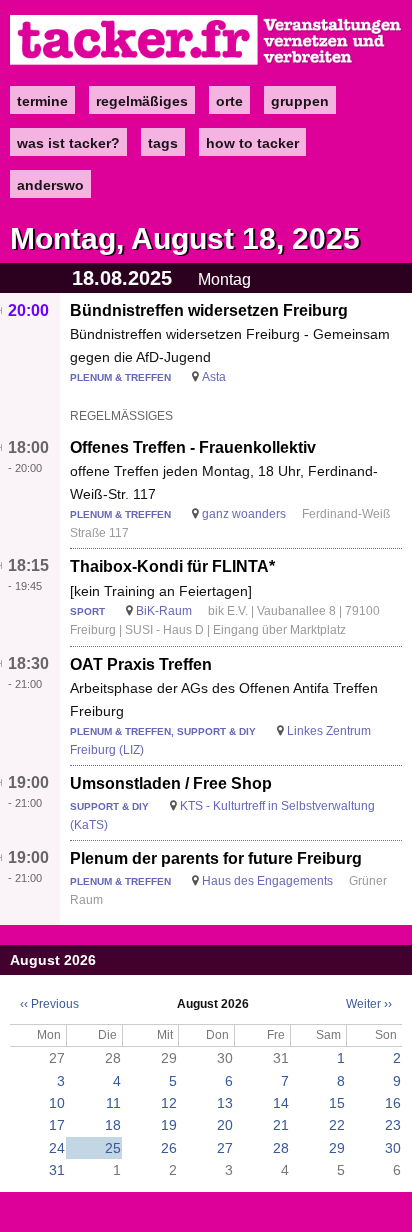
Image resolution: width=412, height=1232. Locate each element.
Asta (214, 377)
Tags (163, 143)
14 (281, 1103)
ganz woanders (244, 514)
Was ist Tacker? (68, 143)
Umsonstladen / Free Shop (171, 783)
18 (113, 1125)
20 (225, 1125)
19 (169, 1125)
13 (225, 1103)
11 (113, 1103)
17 (57, 1125)
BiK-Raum (164, 611)
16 (393, 1103)
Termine (42, 101)
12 (169, 1103)
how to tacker (252, 143)
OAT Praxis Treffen (141, 664)
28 (281, 1148)
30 (393, 1148)
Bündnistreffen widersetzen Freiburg (209, 310)
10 (57, 1103)
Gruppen (300, 101)
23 (393, 1125)
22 (337, 1125)
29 (337, 1148)
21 (281, 1125)
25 (113, 1148)
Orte (229, 101)
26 (169, 1148)
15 (337, 1103)
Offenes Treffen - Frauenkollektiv (193, 447)
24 (57, 1148)
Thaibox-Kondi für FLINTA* (172, 566)
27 (225, 1148)
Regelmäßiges (142, 101)
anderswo (50, 185)
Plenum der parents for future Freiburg (216, 858)
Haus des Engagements (267, 881)
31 (57, 1170)
